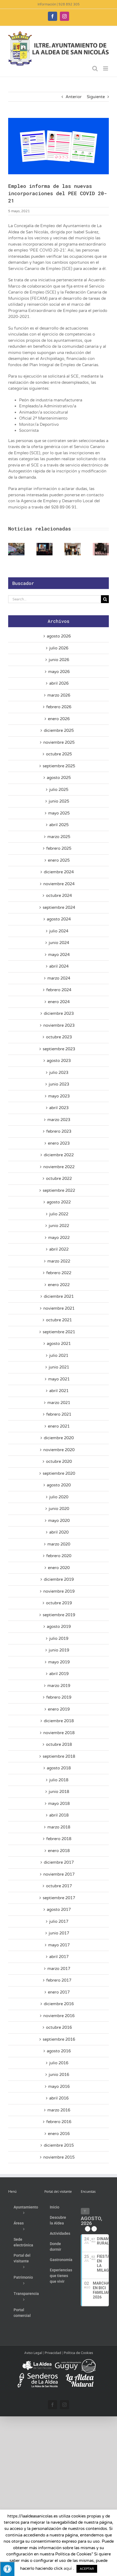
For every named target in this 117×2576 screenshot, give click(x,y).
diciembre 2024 (59, 872)
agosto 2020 (59, 1485)
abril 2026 (59, 683)
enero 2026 (59, 719)
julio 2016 (59, 2063)
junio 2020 (59, 1509)
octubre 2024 (59, 896)
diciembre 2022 (59, 1155)
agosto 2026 (59, 636)
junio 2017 (59, 1933)
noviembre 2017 (59, 1874)
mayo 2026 (59, 672)
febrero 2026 (59, 707)
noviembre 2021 (59, 1308)
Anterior (74, 97)
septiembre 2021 (59, 1332)
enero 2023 (59, 1143)
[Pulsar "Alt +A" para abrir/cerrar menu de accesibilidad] (7, 2569)
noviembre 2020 (59, 1450)
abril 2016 (59, 2098)
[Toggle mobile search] (95, 68)
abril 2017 (59, 1957)
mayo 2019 (59, 1662)
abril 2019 (59, 1674)
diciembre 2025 (59, 730)
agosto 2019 (59, 1627)
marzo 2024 (59, 978)
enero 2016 (59, 2134)
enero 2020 (59, 1568)
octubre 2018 (59, 1744)
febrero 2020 (59, 1556)
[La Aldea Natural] (80, 2375)
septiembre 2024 (59, 907)
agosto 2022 (59, 1202)
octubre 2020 (59, 1461)
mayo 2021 (59, 1379)
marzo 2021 (59, 1403)
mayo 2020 (59, 1521)
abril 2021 (59, 1391)
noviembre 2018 (59, 1733)
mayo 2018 (59, 1804)
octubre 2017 (59, 1886)
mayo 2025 (59, 813)
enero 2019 (59, 1709)
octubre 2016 (59, 2027)
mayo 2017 (59, 1945)
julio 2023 (59, 1073)
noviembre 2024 (59, 884)
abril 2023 (59, 1108)
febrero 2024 (59, 990)
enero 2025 (59, 860)
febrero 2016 (59, 2122)
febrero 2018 (59, 1839)
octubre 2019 (59, 1603)
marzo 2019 (59, 1686)
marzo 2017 (59, 1969)
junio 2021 (59, 1367)
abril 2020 (59, 1532)
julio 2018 (59, 1780)
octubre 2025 (59, 754)
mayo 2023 (59, 1096)
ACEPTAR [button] (87, 2569)
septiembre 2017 (59, 1898)
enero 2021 (59, 1426)
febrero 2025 (59, 848)
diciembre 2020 (59, 1438)
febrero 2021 (59, 1414)
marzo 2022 (59, 1261)
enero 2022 (59, 1285)
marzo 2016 (59, 2110)
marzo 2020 (59, 1544)
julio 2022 (59, 1214)
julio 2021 (59, 1355)
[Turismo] (37, 2361)
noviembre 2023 (59, 1025)
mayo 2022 (59, 1238)
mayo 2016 (59, 2086)
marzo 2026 (59, 695)
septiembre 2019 (59, 1615)
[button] (12, 549)
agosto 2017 (59, 1910)
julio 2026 (59, 648)
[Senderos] (38, 2375)
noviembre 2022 (59, 1167)
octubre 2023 (59, 1037)
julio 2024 (59, 931)
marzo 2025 (59, 837)
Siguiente (96, 97)
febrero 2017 (59, 1980)
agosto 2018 (59, 1768)
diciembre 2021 (59, 1296)
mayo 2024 (59, 955)
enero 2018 (59, 1851)
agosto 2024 (59, 919)
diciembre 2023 (59, 1013)
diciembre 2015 (59, 2145)
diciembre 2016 (59, 2004)
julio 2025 (59, 790)
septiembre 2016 (59, 2039)
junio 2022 (59, 1226)
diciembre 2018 (59, 1721)
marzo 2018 (59, 1827)
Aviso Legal (33, 2353)
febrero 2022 (59, 1273)
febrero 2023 (59, 1131)
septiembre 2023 (59, 1049)
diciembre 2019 (59, 1579)
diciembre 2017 (59, 1862)
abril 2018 (59, 1815)
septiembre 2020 (59, 1473)
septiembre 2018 (59, 1756)
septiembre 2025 (59, 766)
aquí (68, 2568)
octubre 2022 (59, 1178)
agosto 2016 (59, 2051)
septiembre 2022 (59, 1190)
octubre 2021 (59, 1320)
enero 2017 (59, 1992)
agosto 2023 (59, 1061)
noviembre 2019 (59, 1591)
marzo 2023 (59, 1120)
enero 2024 (59, 1002)
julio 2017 (59, 1921)
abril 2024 (59, 966)
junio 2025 (59, 801)
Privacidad (53, 2353)
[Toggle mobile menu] (106, 68)
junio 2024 (59, 943)
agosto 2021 (59, 1344)
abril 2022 (59, 1249)
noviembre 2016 (59, 2016)
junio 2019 (59, 1650)
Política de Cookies (78, 2353)
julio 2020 (59, 1497)
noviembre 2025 (59, 742)
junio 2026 (59, 660)
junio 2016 (59, 2075)
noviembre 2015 (59, 2157)
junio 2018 (59, 1792)
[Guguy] (75, 2361)
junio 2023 (59, 1084)
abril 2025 (59, 825)
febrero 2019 (59, 1697)
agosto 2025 (59, 778)
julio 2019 (59, 1638)
